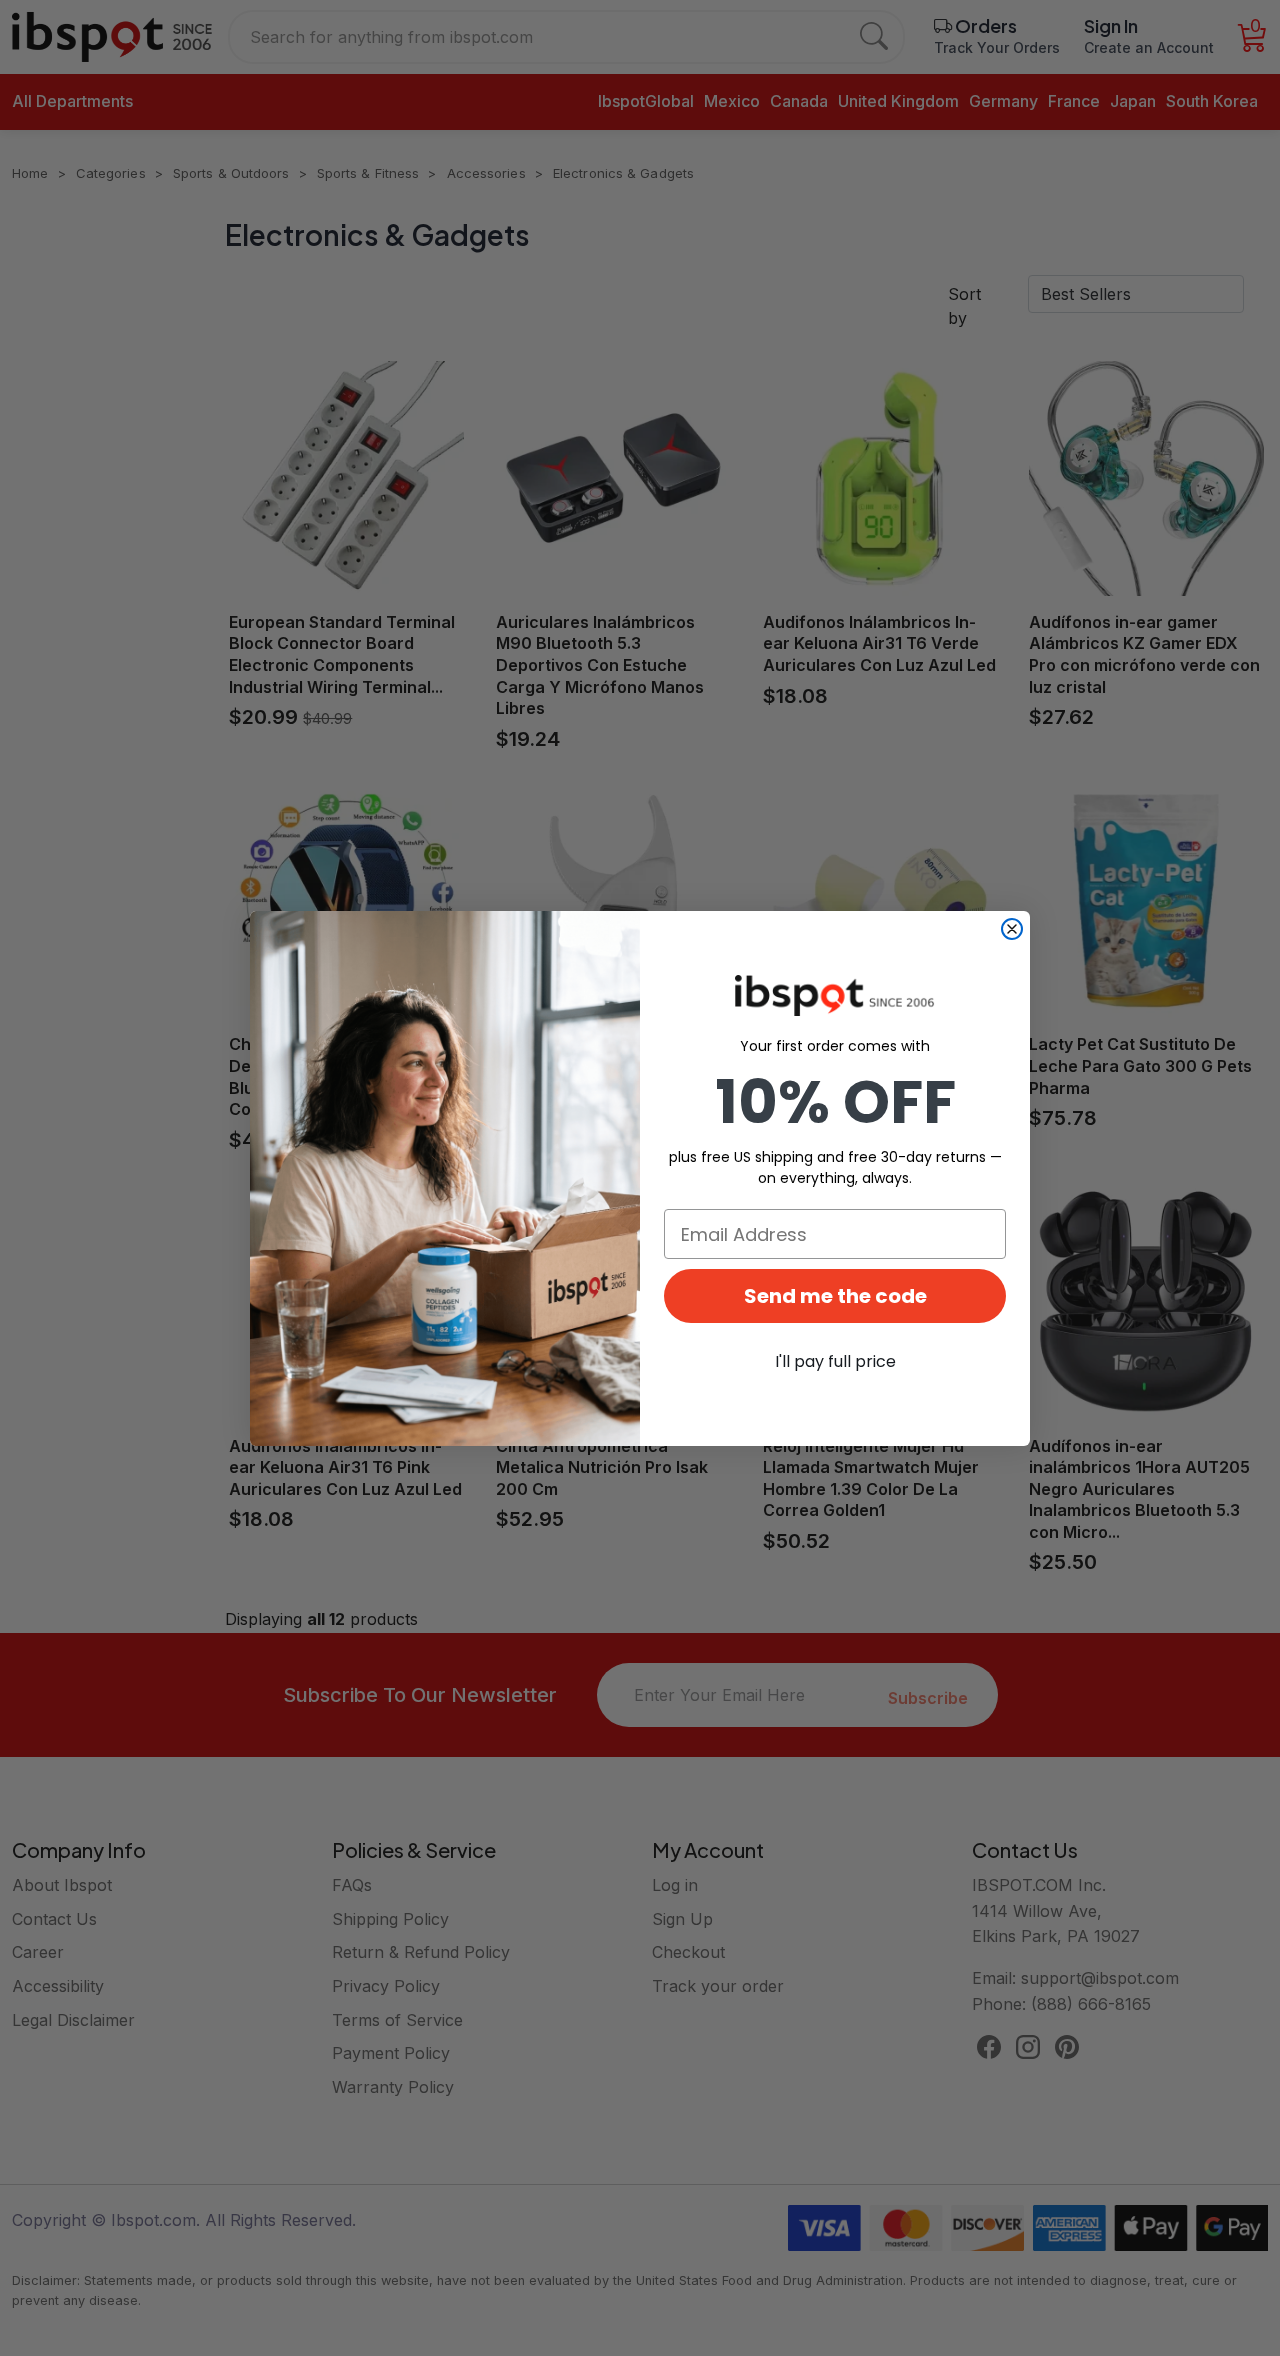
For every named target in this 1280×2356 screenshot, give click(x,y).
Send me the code (835, 1296)
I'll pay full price (835, 1361)
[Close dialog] (1012, 929)
